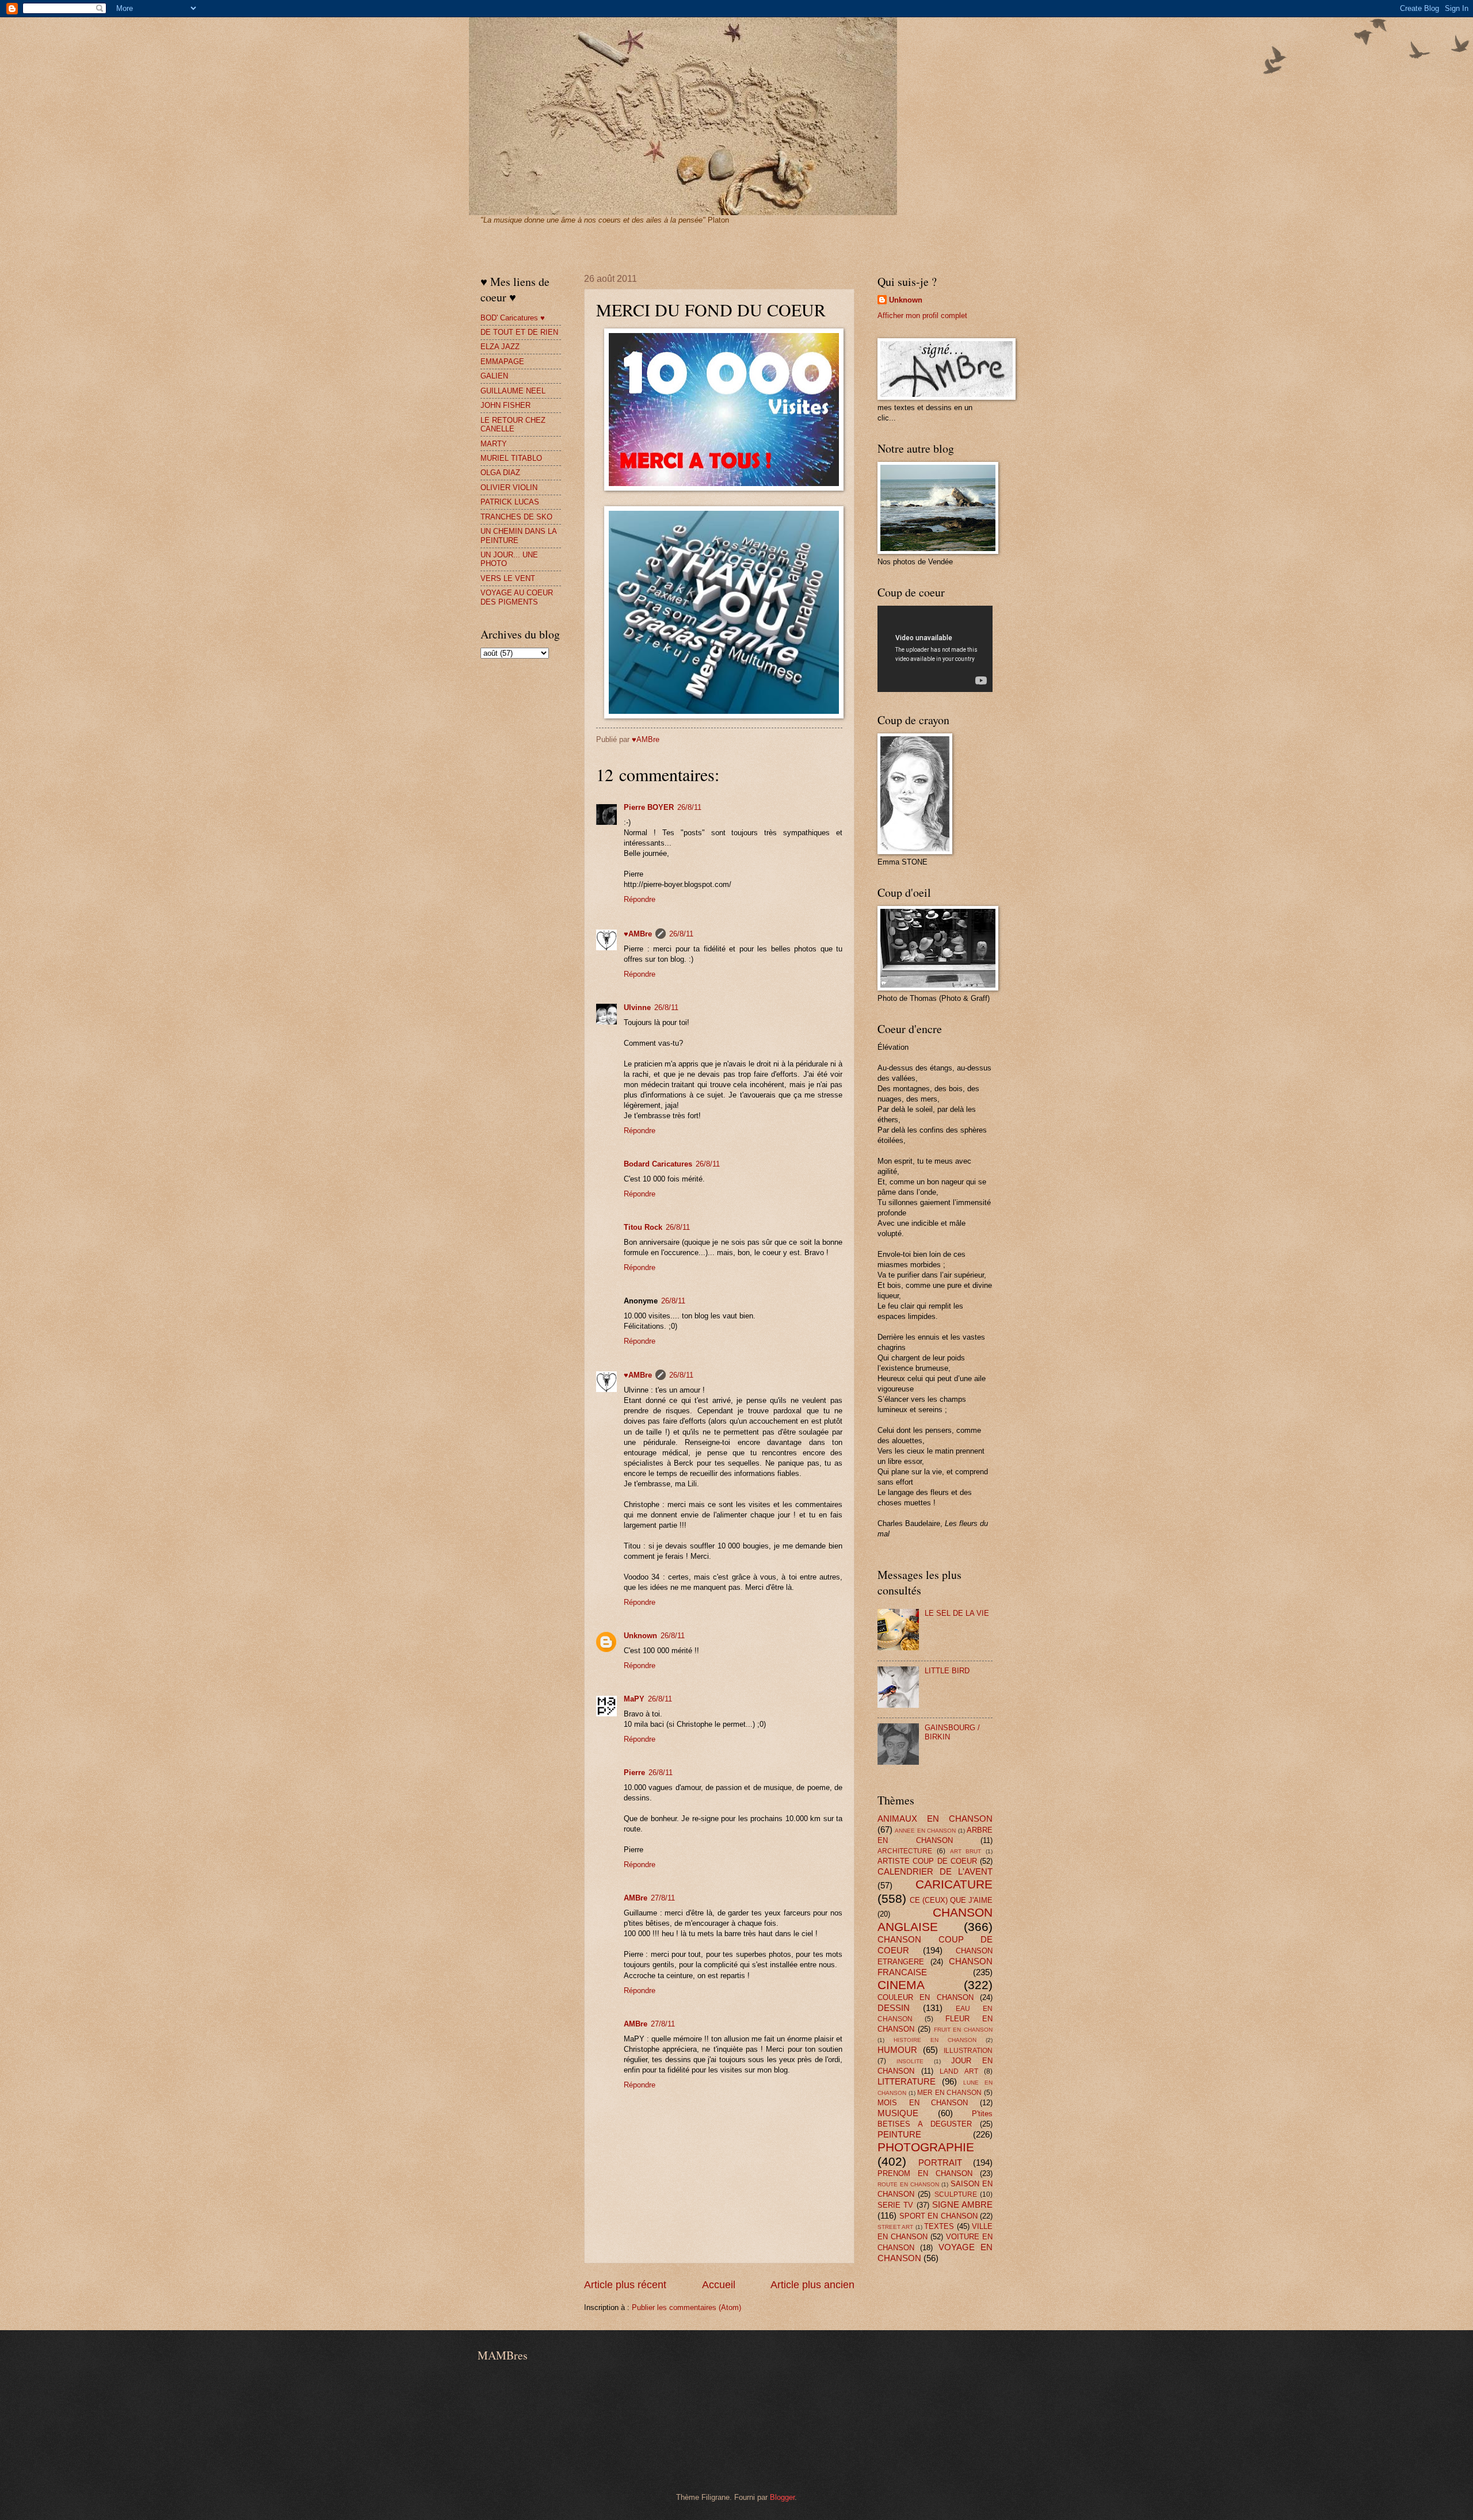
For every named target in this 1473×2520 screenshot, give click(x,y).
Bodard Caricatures (658, 1164)
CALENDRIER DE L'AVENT (935, 1871)
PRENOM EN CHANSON (925, 2173)
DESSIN (894, 2008)
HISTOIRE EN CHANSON (935, 2040)
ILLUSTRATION (968, 2051)
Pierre (634, 1773)
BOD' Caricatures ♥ (513, 318)
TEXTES (939, 2226)
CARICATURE (954, 1884)
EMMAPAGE (502, 362)
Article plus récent (625, 2285)
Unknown (640, 1636)
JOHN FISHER (505, 405)
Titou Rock (643, 1227)
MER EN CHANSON (949, 2093)
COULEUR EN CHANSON (926, 1997)
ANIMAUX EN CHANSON (935, 1819)
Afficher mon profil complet (922, 316)
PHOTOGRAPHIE (926, 2147)
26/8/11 (689, 807)
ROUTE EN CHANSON (908, 2184)
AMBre (636, 1898)
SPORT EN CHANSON (938, 2216)
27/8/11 (663, 1898)
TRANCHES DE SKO (516, 517)
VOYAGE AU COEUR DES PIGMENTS (517, 597)
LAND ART (959, 2071)
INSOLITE (910, 2061)
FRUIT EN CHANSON (963, 2030)
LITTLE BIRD (947, 1671)
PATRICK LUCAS (510, 502)
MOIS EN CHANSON (923, 2103)
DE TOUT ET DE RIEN (519, 332)
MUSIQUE (898, 2113)
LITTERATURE (907, 2081)
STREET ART (895, 2227)
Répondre (640, 899)
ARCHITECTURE (905, 1851)
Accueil (719, 2285)
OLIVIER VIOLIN (509, 487)
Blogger (782, 2497)
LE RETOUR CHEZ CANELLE (513, 425)
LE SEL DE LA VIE (957, 1613)
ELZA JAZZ (500, 347)
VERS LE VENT (508, 578)
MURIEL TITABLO (511, 458)
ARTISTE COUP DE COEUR (927, 1861)
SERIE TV (895, 2205)
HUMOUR (897, 2050)
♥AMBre (638, 934)
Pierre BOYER (649, 807)
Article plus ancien (812, 2285)
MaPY (634, 1699)
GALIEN (494, 376)
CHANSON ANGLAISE (935, 1919)
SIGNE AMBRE (962, 2204)
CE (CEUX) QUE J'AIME (951, 1900)
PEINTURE (899, 2134)
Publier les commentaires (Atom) (686, 2307)
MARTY (494, 444)
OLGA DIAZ (500, 473)
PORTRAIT (940, 2163)
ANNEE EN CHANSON (925, 1831)
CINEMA (901, 1985)
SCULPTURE (956, 2194)
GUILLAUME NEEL (513, 391)
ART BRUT (966, 1851)
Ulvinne (637, 1007)
